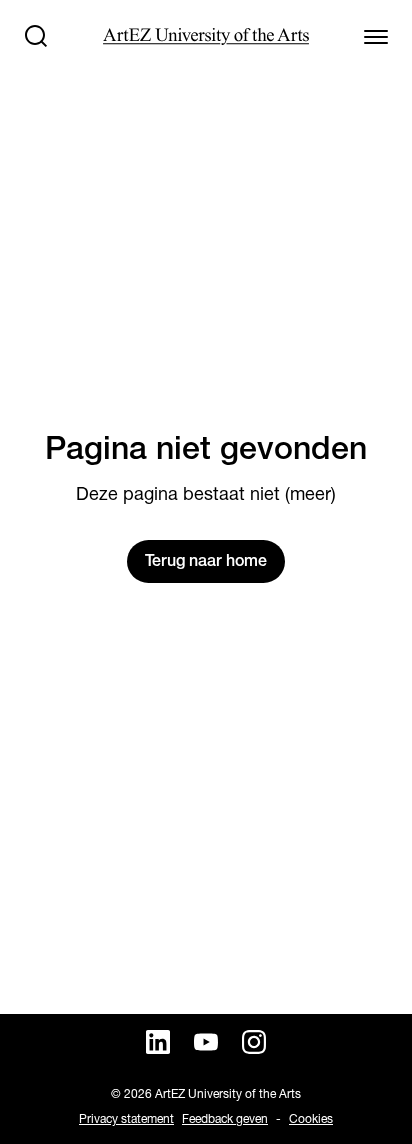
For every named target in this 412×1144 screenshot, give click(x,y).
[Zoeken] (36, 36)
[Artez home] (205, 36)
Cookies (311, 1118)
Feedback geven (225, 1118)
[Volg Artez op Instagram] (254, 1042)
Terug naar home (206, 560)
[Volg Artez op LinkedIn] (158, 1042)
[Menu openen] (376, 36)
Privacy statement (126, 1118)
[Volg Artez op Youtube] (206, 1042)
